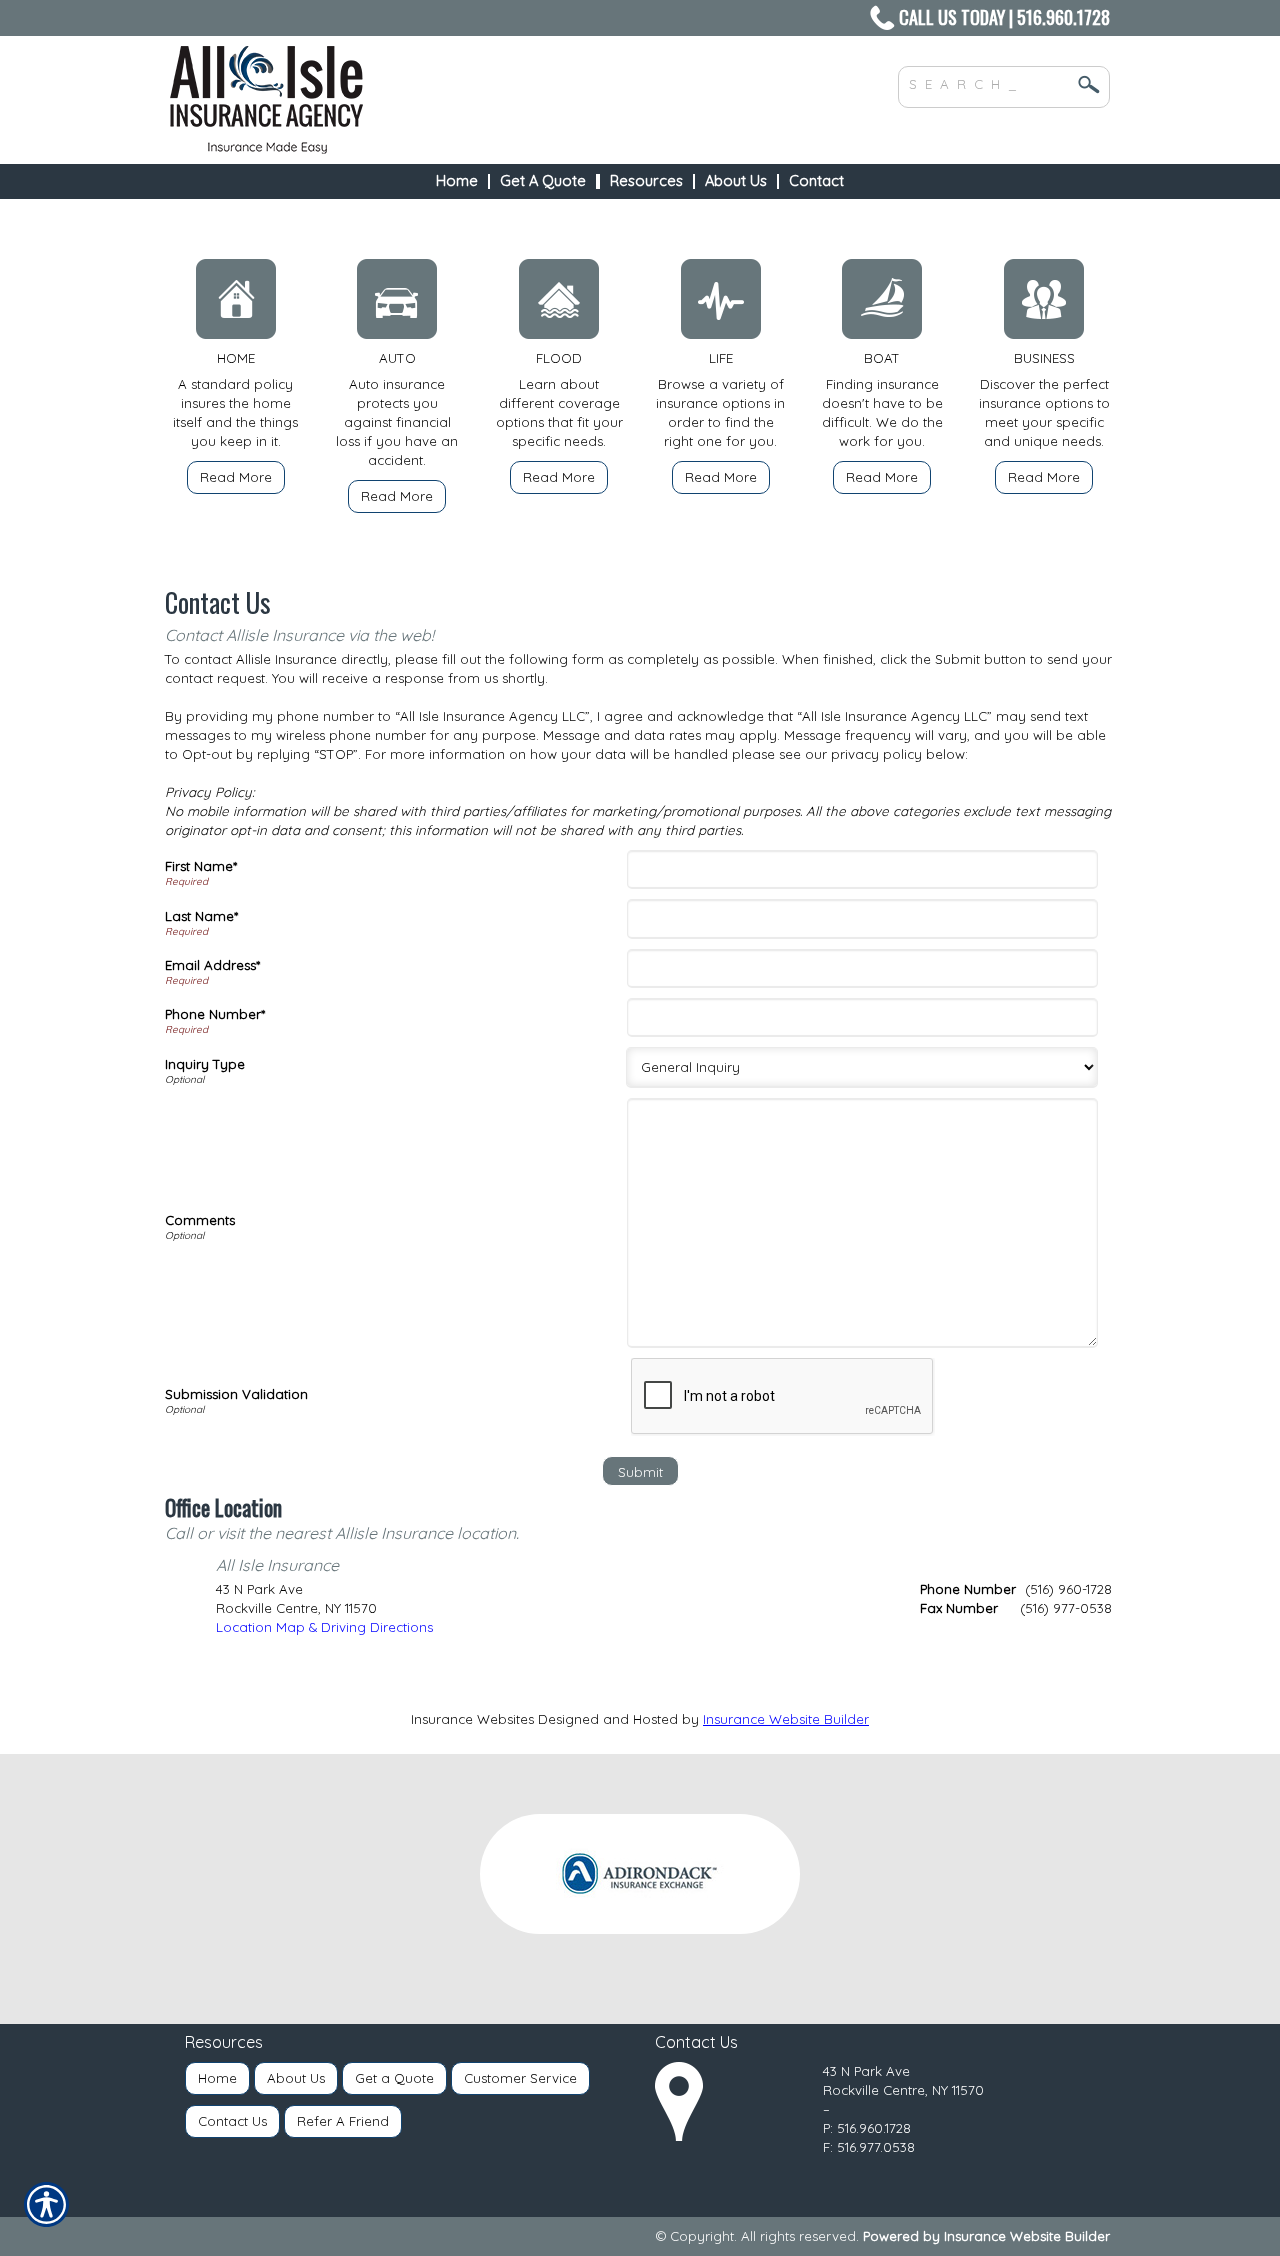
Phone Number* (215, 1014)
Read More (236, 477)
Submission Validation (236, 1394)
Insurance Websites (472, 1719)
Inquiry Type (205, 1064)
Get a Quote (394, 2078)
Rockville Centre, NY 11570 (903, 2090)
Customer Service (520, 2078)
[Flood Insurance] (559, 304)
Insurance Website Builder (786, 1719)
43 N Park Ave (866, 2071)
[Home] (438, 100)
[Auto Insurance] (398, 304)
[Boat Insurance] (883, 304)
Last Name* (201, 916)
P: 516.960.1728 (867, 2128)
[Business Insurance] (1044, 304)
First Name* (201, 866)
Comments (200, 1220)
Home (217, 2078)
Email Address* (212, 965)
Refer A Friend (343, 2121)
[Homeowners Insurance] (236, 304)
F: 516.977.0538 (869, 2147)
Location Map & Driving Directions (324, 1627)
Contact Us (232, 2121)
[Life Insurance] (721, 304)
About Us (296, 2078)
